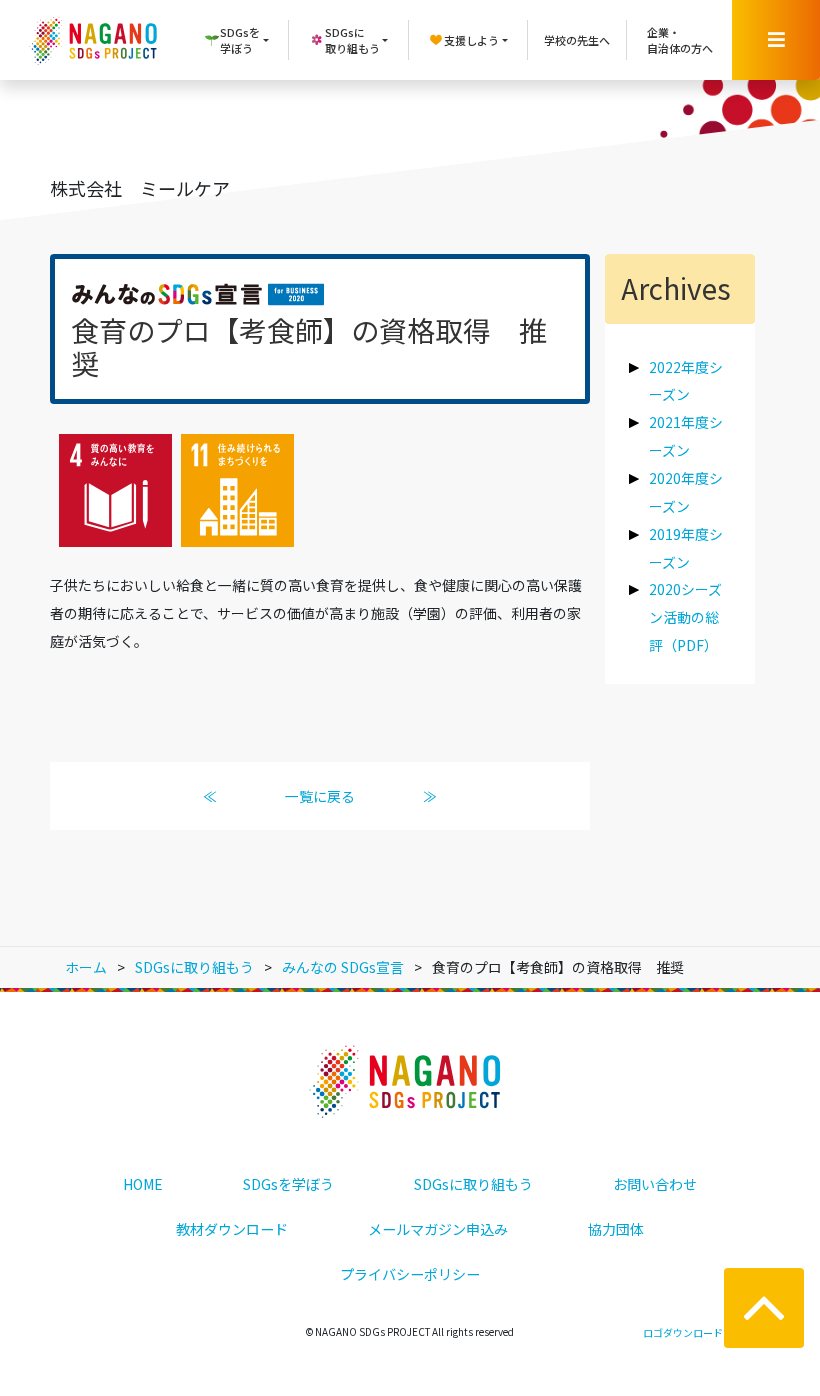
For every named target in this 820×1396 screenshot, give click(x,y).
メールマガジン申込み (438, 1229)
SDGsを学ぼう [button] (240, 40)
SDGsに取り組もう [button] (352, 40)
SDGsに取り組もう (473, 1184)
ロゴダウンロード (683, 1332)
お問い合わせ (655, 1184)
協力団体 (616, 1229)
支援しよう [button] (471, 40)
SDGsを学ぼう (288, 1184)
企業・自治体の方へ (680, 40)
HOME (143, 1184)
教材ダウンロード (232, 1229)
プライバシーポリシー (410, 1274)
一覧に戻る (320, 796)
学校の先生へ (577, 40)
